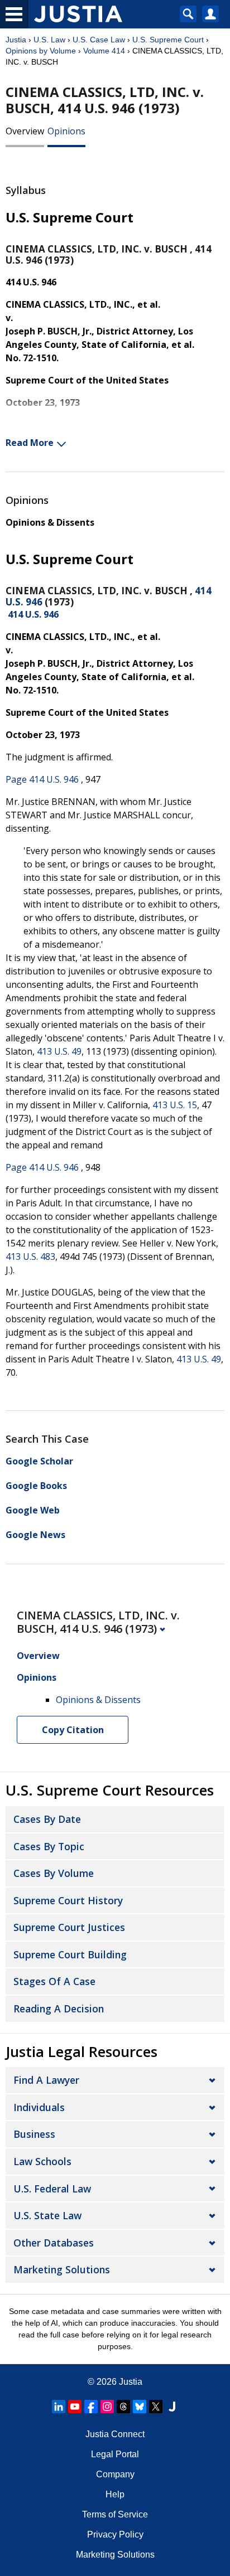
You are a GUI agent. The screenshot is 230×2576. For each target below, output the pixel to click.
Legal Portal (115, 2454)
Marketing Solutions (62, 2269)
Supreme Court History (68, 1900)
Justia (16, 40)
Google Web (33, 1510)
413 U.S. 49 (59, 1051)
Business (34, 2134)
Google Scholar (39, 1461)
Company (115, 2474)
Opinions (66, 131)
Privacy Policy (115, 2534)
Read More (30, 443)
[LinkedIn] (59, 2407)
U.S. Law (49, 40)
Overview (25, 131)
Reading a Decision (59, 2009)
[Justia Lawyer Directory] (172, 2407)
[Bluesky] (140, 2407)
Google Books (36, 1486)
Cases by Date (47, 1819)
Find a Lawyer (46, 2080)
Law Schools (42, 2161)
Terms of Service (115, 2514)
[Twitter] (156, 2407)
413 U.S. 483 (30, 1257)
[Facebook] (91, 2407)
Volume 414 (104, 51)
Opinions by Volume (41, 51)
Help (115, 2494)
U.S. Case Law (99, 40)
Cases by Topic (49, 1846)
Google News (35, 1535)
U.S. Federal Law (52, 2189)
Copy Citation (73, 1730)
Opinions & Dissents (50, 522)
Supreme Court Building (70, 1954)
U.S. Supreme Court (168, 40)
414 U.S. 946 (33, 614)
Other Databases (54, 2243)
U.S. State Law (47, 2215)
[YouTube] (75, 2407)
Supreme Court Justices (69, 1927)
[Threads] (123, 2407)
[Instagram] (107, 2407)
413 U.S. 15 (175, 1105)
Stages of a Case (54, 1981)
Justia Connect (115, 2434)
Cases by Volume (54, 1873)
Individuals (39, 2107)
